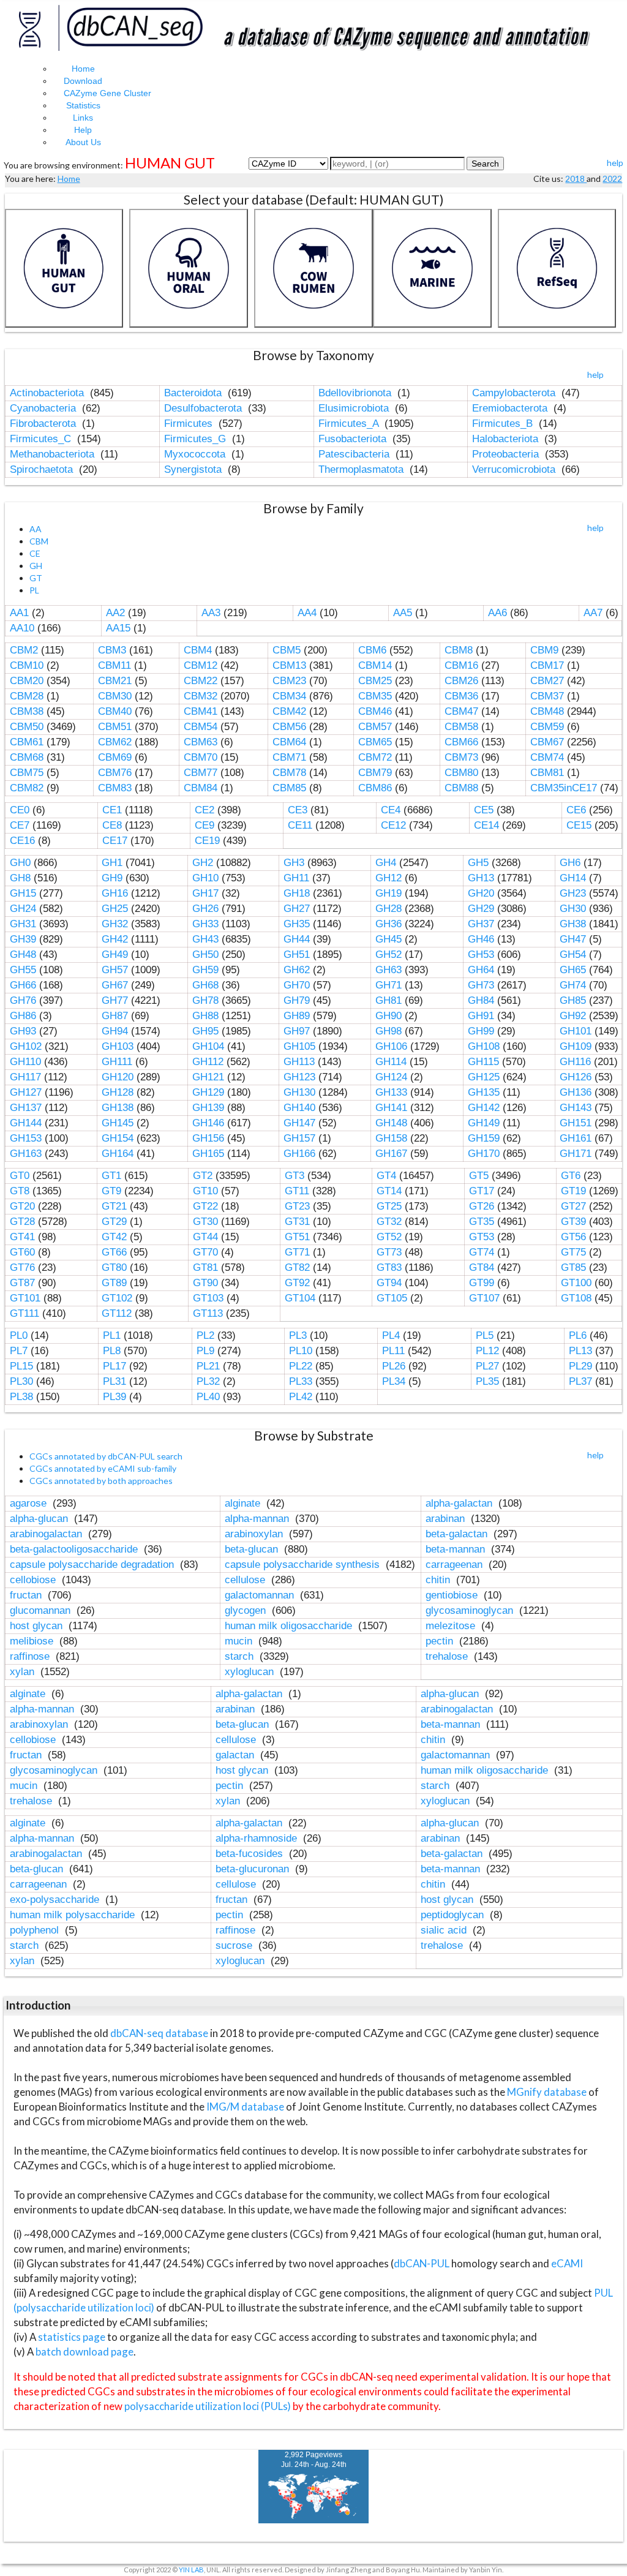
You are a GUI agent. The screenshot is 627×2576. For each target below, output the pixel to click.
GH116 (575, 1062)
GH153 (26, 1138)
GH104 (208, 1046)
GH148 (391, 1123)
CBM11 (115, 665)
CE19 (207, 841)
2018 (576, 179)
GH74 (573, 985)
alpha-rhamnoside (258, 1838)
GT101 (25, 1298)
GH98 (389, 1031)
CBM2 (24, 650)
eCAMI (567, 2263)
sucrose (235, 1945)
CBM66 (461, 742)
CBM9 (544, 650)
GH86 (23, 1016)
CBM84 (201, 788)
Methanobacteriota (54, 454)
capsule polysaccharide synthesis (304, 1565)
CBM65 (375, 742)
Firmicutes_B (504, 424)
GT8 (20, 1191)
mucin (240, 1641)
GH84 (481, 1000)
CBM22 (201, 681)
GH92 (573, 1016)
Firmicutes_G (197, 439)
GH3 (294, 863)
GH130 (299, 1092)
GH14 (573, 878)
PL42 (301, 1397)
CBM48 (547, 711)
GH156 (208, 1138)
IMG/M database (246, 2107)
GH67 (115, 985)
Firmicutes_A (350, 424)
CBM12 (201, 665)
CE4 (391, 810)
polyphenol (36, 1930)
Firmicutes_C (42, 439)
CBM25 (375, 681)
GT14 (389, 1191)
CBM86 (375, 788)
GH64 (481, 970)
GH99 (481, 1031)
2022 (612, 179)
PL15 (21, 1366)
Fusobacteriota (354, 439)
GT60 (22, 1252)
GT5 (479, 1176)
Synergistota (194, 469)
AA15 (118, 628)
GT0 (20, 1176)
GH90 (389, 1016)
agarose (30, 1503)
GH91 (481, 1016)
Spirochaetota (43, 469)
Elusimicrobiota (355, 408)
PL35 (487, 1381)
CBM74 (547, 757)
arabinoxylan (255, 1534)
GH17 (205, 893)
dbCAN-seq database (160, 2033)
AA (36, 529)
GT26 (482, 1206)
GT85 (573, 1267)
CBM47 (461, 711)
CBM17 (547, 665)
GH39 (23, 939)
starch (241, 1656)
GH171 (576, 1154)
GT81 (205, 1267)
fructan (27, 1595)
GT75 (573, 1252)
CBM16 (461, 665)
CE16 (22, 841)
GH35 (297, 924)
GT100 (576, 1283)
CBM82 (27, 788)
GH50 (205, 955)
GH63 (389, 970)
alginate (244, 1503)
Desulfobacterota (205, 408)
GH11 (296, 878)
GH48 (23, 955)
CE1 (112, 810)
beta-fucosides (251, 1854)
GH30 (573, 909)
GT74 (482, 1252)
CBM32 (201, 696)
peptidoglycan (454, 1915)
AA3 (211, 613)
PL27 (487, 1366)
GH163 (26, 1154)
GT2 (203, 1176)
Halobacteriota (507, 439)
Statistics (83, 105)
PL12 (487, 1351)
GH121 (208, 1077)
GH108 (484, 1046)
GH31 (23, 924)
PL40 (208, 1397)
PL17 (115, 1366)
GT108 (576, 1298)
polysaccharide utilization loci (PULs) (208, 2406)
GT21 (114, 1206)
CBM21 (115, 681)
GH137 (26, 1108)
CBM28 (27, 696)
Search (485, 164)
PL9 (205, 1351)
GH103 (118, 1046)
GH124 (391, 1077)
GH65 (573, 970)
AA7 (593, 613)
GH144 (26, 1123)
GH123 (299, 1077)
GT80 (114, 1267)
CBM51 (115, 727)
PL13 (580, 1351)
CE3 (298, 810)
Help (83, 130)
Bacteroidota (194, 393)
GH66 (23, 985)
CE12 (393, 825)
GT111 (24, 1313)
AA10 (22, 628)
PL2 (205, 1335)
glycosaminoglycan (471, 1610)
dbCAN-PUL (422, 2263)
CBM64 (289, 742)
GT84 (482, 1267)
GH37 (481, 924)
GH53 (481, 955)
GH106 (391, 1046)
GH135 (484, 1092)
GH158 (391, 1138)
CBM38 (27, 711)
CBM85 (289, 788)
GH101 (576, 1031)
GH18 (297, 893)
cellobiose (34, 1580)
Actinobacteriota (48, 393)
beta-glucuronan (254, 1869)
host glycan (38, 1626)
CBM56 (289, 727)
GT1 (111, 1176)
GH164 (118, 1154)
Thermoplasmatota (362, 469)
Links (83, 118)
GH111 (117, 1062)
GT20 (22, 1206)
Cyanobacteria (44, 408)
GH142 (484, 1108)
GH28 (389, 909)
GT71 (297, 1252)
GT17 (482, 1191)
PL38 (21, 1397)
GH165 (208, 1154)
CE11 (300, 825)
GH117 (25, 1077)
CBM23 (289, 681)
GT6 (571, 1176)
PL (34, 590)
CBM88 (461, 788)
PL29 (580, 1366)
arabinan (447, 1519)
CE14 (486, 825)
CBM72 (375, 757)
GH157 (299, 1138)
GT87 (22, 1283)
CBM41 (201, 711)
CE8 (112, 825)
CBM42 (289, 711)
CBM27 (547, 681)
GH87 (115, 1016)
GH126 (576, 1077)
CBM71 (289, 757)
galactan (236, 1755)
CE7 (20, 825)
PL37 (580, 1381)
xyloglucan (251, 1672)
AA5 (403, 613)
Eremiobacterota (511, 408)
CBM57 (375, 727)
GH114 (391, 1062)
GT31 (297, 1222)
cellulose (246, 1580)
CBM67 (547, 742)
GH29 (481, 909)
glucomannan (42, 1610)
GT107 (484, 1298)
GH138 (118, 1108)
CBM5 (287, 650)
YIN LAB (191, 2570)
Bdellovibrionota (356, 393)
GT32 (389, 1222)
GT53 (482, 1237)
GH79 (297, 1000)
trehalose (448, 1656)
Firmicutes (190, 424)
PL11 (393, 1351)
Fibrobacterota (44, 424)
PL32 (208, 1381)
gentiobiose (453, 1595)
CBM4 (198, 650)
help (615, 163)
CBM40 (115, 711)
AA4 (307, 613)
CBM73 (461, 757)
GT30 (205, 1222)
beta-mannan (457, 1549)
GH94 (115, 1031)
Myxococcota (196, 454)
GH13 (481, 878)
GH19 (389, 893)
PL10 (301, 1351)
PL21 (208, 1366)
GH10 (205, 878)
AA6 (497, 613)
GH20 (481, 893)
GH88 (205, 1016)
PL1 (112, 1335)
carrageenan (456, 1565)
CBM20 (27, 681)
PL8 (112, 1351)
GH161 (576, 1138)
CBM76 (115, 773)
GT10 (205, 1191)
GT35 (482, 1222)
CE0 (20, 810)
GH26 (205, 909)
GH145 (118, 1123)
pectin (441, 1641)
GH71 (389, 985)
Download (83, 81)
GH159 (484, 1138)
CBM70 (201, 757)
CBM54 (201, 727)
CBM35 (375, 696)
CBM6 (372, 650)
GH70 (297, 985)
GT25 (389, 1206)
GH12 (389, 878)
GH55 (23, 970)
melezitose (452, 1626)
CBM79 (375, 773)
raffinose (31, 1656)
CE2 (205, 810)
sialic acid (445, 1930)
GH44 (297, 939)
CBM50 (27, 727)
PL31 (115, 1381)
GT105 (392, 1298)
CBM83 (115, 788)
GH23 (573, 893)
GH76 (23, 1000)
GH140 (299, 1108)
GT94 (389, 1283)
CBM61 (27, 742)
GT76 (22, 1267)
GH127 (26, 1092)
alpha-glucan (40, 1519)
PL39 (115, 1397)
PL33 (301, 1381)
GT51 (297, 1237)
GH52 (389, 955)
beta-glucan (253, 1549)
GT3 (295, 1176)
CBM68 (27, 757)
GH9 (112, 878)
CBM (39, 541)
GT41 (22, 1237)
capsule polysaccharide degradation (93, 1565)
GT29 (114, 1222)
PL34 (394, 1381)
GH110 (25, 1062)
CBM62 (115, 742)
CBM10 (27, 665)
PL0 (19, 1335)
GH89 (297, 1016)
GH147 (299, 1123)
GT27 (573, 1206)
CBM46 (375, 711)
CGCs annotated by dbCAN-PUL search (106, 1456)
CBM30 (115, 696)
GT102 (117, 1298)
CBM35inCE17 (564, 788)
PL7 (19, 1351)
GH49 (115, 955)
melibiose (33, 1641)
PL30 (21, 1381)
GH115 (483, 1062)
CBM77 (201, 773)
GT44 (205, 1237)
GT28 (22, 1222)
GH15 (23, 893)
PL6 (578, 1335)
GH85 (573, 1000)
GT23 (297, 1206)
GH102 (26, 1046)
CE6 (576, 810)
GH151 (576, 1123)
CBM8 (459, 650)
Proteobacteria (507, 454)
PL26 (394, 1366)
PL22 (301, 1366)
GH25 (115, 909)
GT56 (573, 1237)
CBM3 (112, 650)
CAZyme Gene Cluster (107, 93)
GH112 (208, 1062)
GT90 (205, 1283)
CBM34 (289, 696)
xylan (24, 1672)
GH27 (297, 909)
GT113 (208, 1313)
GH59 (205, 970)
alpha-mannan (258, 1519)
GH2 (203, 863)
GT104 (300, 1298)
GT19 (573, 1191)
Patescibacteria (355, 454)
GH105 (299, 1046)
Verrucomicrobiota (515, 469)
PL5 (485, 1335)
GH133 (391, 1092)
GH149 (484, 1123)
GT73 (389, 1252)
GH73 (481, 985)
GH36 (389, 924)
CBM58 (461, 727)
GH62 (297, 970)
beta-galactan (458, 1534)
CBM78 (289, 773)
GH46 (481, 939)
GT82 (297, 1267)
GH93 (23, 1031)
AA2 (115, 613)
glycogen (247, 1610)
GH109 (576, 1046)
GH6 (570, 863)
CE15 (579, 825)
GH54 (573, 955)
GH (36, 566)
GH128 (118, 1092)
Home (83, 69)
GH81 (389, 1000)
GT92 (297, 1283)
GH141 (391, 1108)
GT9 (111, 1191)
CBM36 (461, 696)
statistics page (72, 2337)
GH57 (115, 970)
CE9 (205, 825)
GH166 (299, 1154)
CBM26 (461, 681)
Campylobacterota (515, 393)
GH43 (205, 939)
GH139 (208, 1108)
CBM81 (547, 773)
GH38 (573, 924)
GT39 (573, 1222)
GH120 (118, 1077)
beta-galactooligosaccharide (75, 1549)
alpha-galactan (460, 1503)
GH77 (115, 1000)
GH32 (115, 924)
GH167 (391, 1154)
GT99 (482, 1283)
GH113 (299, 1062)
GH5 (478, 863)
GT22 (205, 1206)
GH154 (118, 1138)
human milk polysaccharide (74, 1915)
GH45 (389, 939)
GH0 (20, 863)
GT (36, 578)
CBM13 (289, 665)
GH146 (208, 1123)
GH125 (484, 1077)
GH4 (386, 863)
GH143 (576, 1108)
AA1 (19, 613)
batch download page (84, 2352)
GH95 (205, 1031)
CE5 (484, 810)
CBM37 (547, 696)
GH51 (297, 955)
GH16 (115, 893)
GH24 (23, 909)
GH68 (205, 985)
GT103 (208, 1298)
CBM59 (547, 727)
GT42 (114, 1237)
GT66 (114, 1252)
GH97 (297, 1031)
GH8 (20, 878)
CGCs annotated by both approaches (101, 1481)
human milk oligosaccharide (290, 1626)
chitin (439, 1580)
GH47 (573, 939)
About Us (83, 142)
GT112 (117, 1313)
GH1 (112, 863)
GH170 (484, 1154)
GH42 (115, 939)
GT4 (386, 1176)
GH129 (208, 1092)
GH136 (576, 1092)
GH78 (205, 1000)
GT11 (297, 1191)
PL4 (391, 1335)
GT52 (389, 1237)
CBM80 (461, 773)
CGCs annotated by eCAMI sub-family (103, 1468)
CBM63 (201, 742)
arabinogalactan (47, 1534)
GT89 (114, 1283)
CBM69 (115, 757)
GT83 (389, 1267)
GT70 (205, 1252)
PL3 (298, 1335)
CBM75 (27, 773)
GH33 (205, 924)
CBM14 (375, 665)
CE (35, 553)
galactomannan (261, 1595)
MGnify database (548, 2092)
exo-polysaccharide (56, 1900)
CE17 (115, 841)
